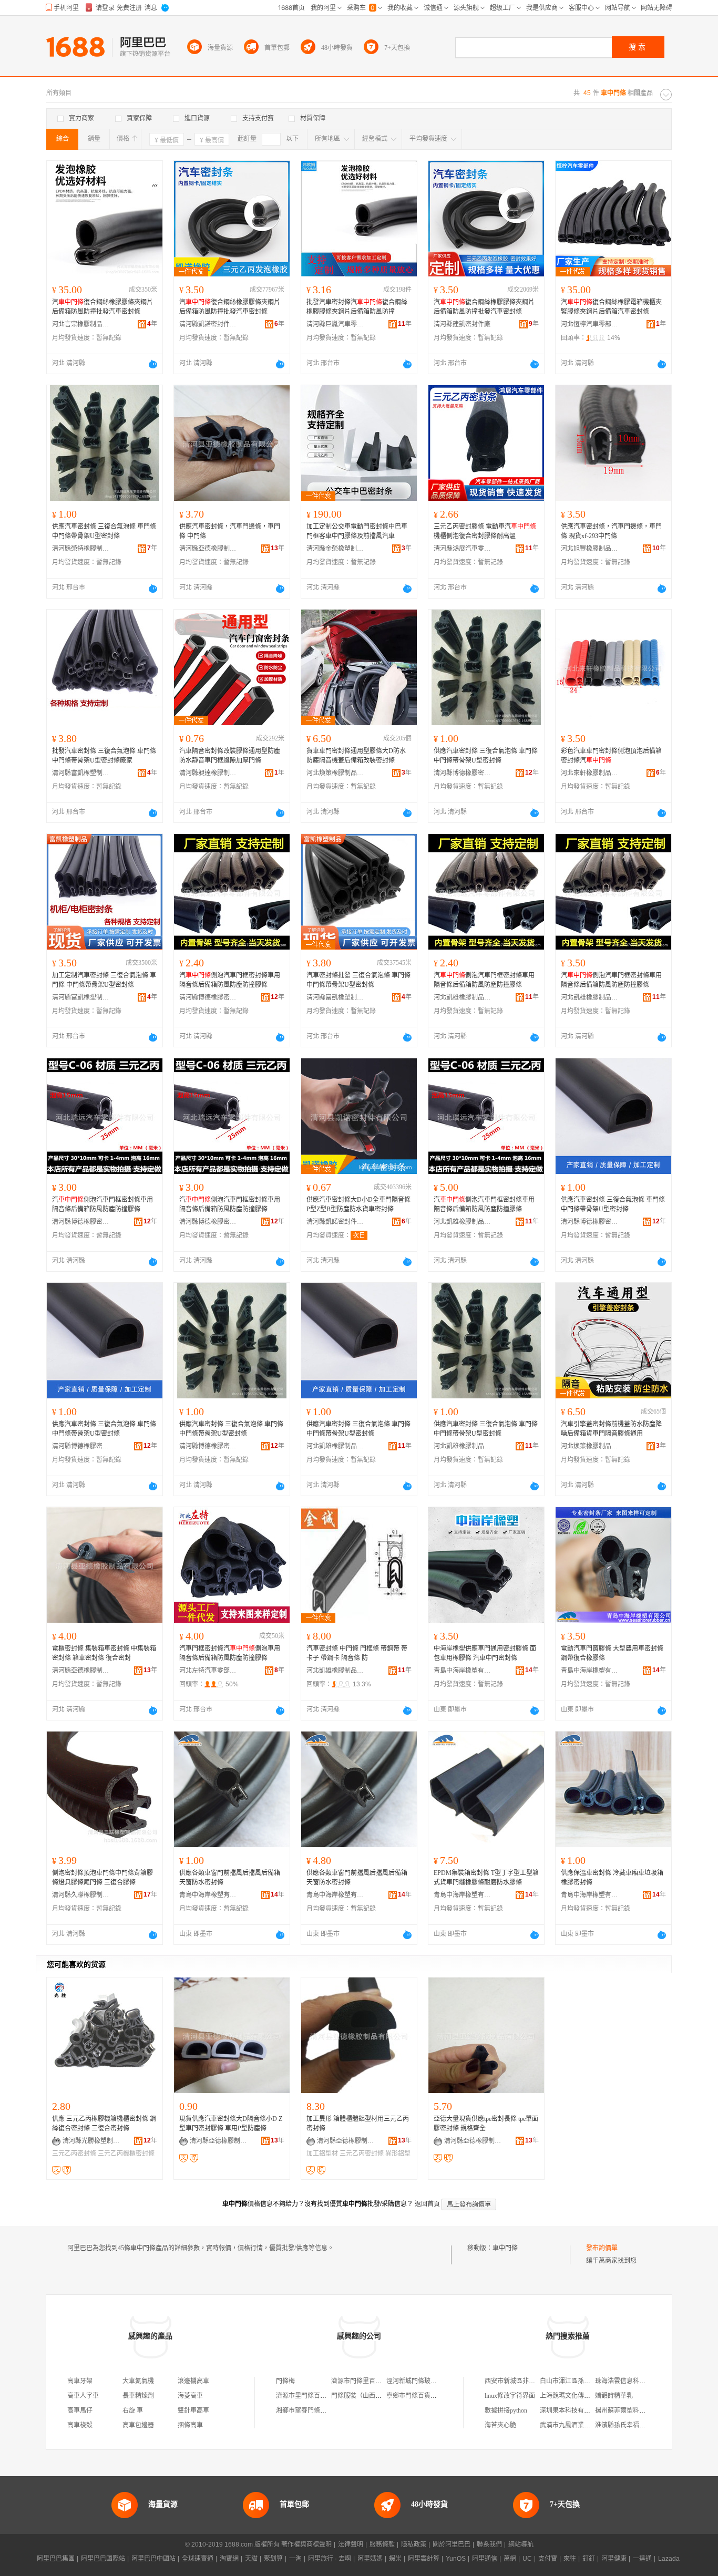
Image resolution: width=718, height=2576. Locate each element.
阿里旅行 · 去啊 (330, 2559)
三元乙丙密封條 (74, 2153)
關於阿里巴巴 (452, 2544)
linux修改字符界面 (510, 2396)
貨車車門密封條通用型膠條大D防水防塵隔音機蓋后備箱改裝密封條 (356, 756)
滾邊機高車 (193, 2381)
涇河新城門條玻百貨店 (418, 2381)
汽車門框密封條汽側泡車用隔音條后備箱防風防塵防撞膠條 (230, 1653)
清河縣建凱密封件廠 (462, 324)
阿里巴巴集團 (56, 2559)
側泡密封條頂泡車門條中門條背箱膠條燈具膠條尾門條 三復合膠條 (102, 1878)
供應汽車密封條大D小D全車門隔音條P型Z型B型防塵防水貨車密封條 (358, 1204)
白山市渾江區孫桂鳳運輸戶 (578, 2381)
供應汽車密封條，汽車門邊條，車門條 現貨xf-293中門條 (611, 531)
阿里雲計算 (424, 2559)
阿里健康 (614, 2559)
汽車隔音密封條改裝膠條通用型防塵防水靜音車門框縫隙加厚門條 (230, 756)
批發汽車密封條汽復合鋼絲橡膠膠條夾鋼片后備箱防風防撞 (357, 307)
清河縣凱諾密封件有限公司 (208, 324)
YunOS (456, 2559)
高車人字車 (83, 2396)
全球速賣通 (198, 2559)
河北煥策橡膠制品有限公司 (335, 773)
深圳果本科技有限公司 (571, 2410)
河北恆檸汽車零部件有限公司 (590, 324)
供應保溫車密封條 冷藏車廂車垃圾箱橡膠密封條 (612, 1878)
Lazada (669, 2559)
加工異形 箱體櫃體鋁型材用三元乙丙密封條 (358, 2124)
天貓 (251, 2559)
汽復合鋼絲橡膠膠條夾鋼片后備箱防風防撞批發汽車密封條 (102, 307)
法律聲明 (351, 2544)
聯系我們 (489, 2544)
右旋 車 (133, 2410)
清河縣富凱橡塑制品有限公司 (81, 773)
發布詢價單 (602, 2248)
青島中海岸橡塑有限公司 (463, 1671)
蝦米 (395, 2559)
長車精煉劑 (138, 2396)
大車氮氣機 (138, 2381)
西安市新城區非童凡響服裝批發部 (532, 2381)
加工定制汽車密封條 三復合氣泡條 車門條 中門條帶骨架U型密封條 (104, 980)
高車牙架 (80, 2381)
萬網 (510, 2559)
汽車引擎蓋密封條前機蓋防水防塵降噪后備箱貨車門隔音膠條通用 (611, 1429)
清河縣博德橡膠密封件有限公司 (463, 773)
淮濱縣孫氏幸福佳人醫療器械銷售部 (645, 2425)
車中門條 (505, 2248)
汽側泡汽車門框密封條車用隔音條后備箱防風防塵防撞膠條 (230, 980)
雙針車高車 (193, 2410)
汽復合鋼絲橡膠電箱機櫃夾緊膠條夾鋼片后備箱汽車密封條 (611, 307)
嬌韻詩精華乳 (614, 2396)
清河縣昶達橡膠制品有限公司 (208, 773)
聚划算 (273, 2559)
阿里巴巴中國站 (153, 2559)
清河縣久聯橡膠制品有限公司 (81, 1895)
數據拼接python (506, 2410)
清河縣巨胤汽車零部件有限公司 (335, 324)
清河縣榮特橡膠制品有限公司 (81, 549)
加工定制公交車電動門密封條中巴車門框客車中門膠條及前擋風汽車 (357, 531)
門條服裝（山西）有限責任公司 (375, 2396)
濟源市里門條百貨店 (304, 2396)
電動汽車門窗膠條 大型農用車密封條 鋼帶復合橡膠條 (612, 1653)
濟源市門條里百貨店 (360, 2381)
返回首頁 (427, 2204)
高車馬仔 (80, 2410)
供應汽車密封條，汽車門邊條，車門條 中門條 (230, 531)
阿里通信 (485, 2559)
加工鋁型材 (322, 2153)
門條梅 (285, 2381)
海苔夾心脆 (500, 2425)
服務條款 (382, 2544)
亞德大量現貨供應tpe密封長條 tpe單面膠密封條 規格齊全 (486, 2124)
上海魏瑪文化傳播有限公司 (578, 2396)
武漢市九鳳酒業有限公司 (575, 2425)
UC (527, 2559)
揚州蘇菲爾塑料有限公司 (630, 2410)
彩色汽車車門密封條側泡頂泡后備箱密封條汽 (611, 756)
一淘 (295, 2559)
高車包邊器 (138, 2425)
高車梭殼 (80, 2425)
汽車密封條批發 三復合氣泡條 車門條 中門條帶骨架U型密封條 (358, 980)
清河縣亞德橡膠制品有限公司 (208, 549)
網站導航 (521, 2544)
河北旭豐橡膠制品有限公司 (590, 549)
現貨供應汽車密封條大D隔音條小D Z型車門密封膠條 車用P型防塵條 (231, 2124)
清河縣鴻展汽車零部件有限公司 (463, 549)
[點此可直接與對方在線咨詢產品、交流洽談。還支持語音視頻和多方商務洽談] (153, 364)
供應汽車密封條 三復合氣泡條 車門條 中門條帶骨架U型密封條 (104, 531)
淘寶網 (229, 2559)
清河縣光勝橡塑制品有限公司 (91, 2141)
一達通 (642, 2559)
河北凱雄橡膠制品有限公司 (463, 997)
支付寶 (548, 2559)
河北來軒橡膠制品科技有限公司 (590, 773)
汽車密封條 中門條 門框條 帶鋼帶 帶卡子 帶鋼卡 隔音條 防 (357, 1653)
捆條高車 (190, 2425)
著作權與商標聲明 (306, 2544)
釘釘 (589, 2559)
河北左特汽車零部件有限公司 (208, 1671)
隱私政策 (414, 2544)
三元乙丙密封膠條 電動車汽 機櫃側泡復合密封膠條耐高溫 (485, 531)
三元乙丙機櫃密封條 (126, 2153)
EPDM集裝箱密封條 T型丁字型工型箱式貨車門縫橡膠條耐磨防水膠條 (486, 1878)
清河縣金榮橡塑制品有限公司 (335, 549)
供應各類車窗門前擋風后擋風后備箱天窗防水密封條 (230, 1878)
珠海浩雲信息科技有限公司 (633, 2381)
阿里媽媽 (370, 2559)
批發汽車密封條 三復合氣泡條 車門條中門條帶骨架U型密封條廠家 (104, 756)
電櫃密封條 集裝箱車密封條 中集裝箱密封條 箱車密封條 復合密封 (104, 1653)
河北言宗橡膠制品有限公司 (81, 324)
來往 (570, 2559)
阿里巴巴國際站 (103, 2559)
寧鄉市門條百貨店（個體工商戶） (434, 2396)
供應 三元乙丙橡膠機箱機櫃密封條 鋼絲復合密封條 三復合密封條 (104, 2124)
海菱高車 (190, 2396)
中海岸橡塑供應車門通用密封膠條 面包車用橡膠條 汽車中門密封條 (485, 1653)
